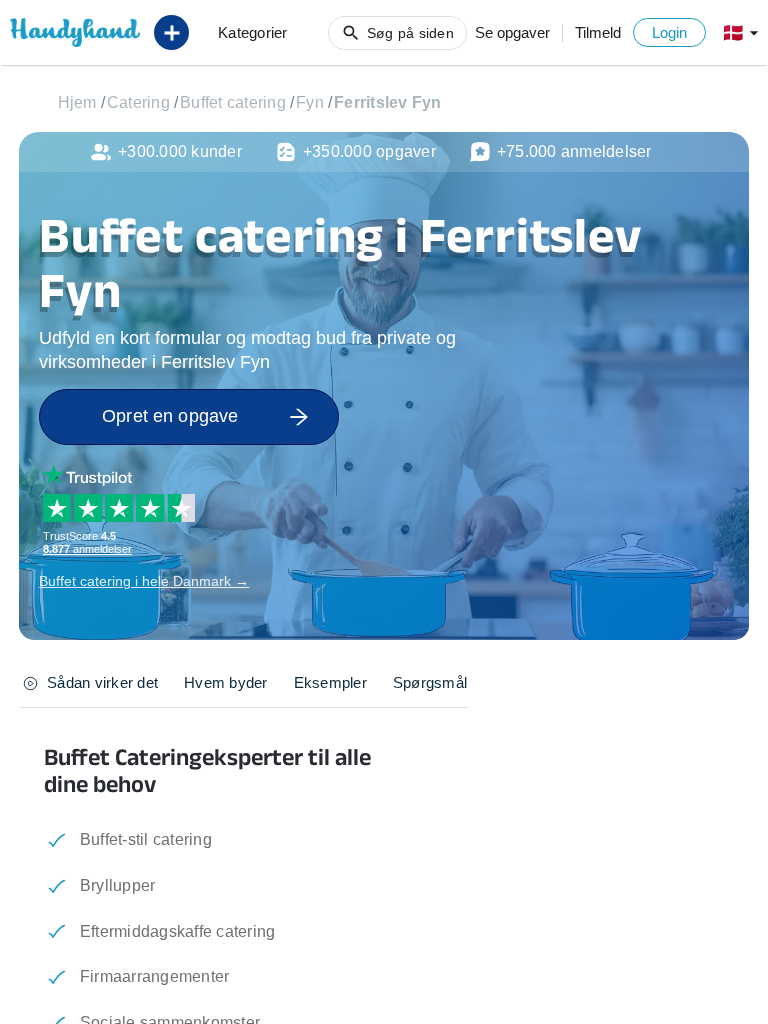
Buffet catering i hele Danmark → (144, 581)
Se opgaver (512, 32)
